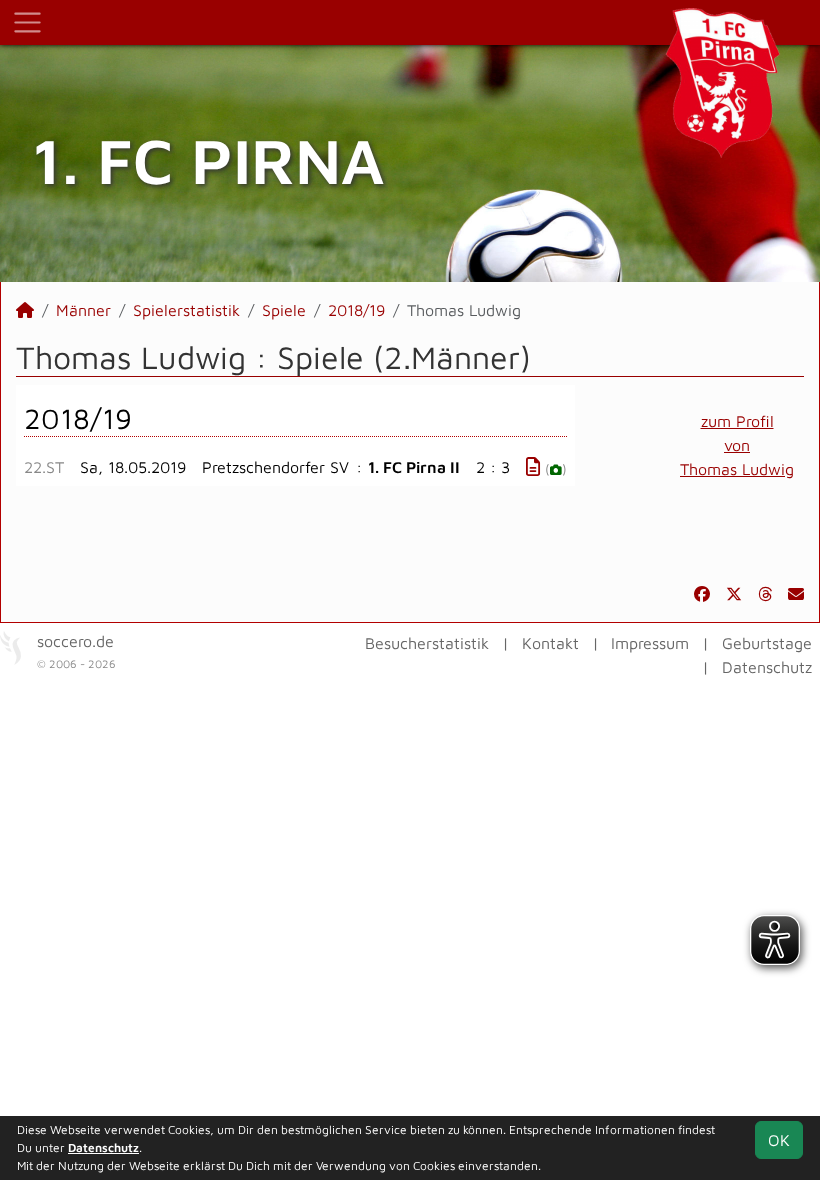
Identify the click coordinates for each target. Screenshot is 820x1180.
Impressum (650, 643)
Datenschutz (767, 667)
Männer (83, 310)
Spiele (284, 310)
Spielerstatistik (186, 310)
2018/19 (356, 310)
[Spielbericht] (533, 466)
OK (779, 1140)
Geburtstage (767, 643)
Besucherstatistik (427, 643)
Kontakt (550, 643)
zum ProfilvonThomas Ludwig (737, 445)
